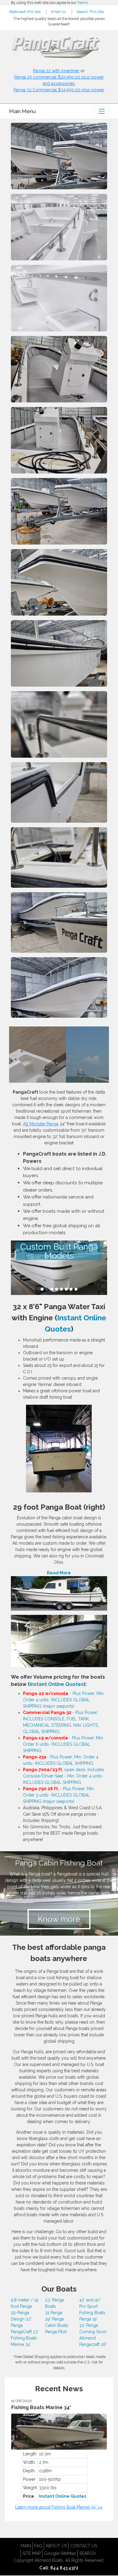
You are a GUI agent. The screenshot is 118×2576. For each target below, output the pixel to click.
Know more (59, 1919)
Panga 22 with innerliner (56, 71)
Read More (59, 1573)
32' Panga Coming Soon (93, 2329)
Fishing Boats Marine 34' (24, 2341)
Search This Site (90, 12)
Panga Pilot (56, 2332)
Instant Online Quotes (57, 1684)
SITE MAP (32, 2553)
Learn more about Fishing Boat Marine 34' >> (59, 2507)
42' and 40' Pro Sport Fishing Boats (92, 2306)
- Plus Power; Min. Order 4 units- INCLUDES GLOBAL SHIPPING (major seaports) (64, 1700)
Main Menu (22, 111)
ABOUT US (56, 2546)
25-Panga (20, 2313)
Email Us (59, 12)
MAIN (26, 2546)
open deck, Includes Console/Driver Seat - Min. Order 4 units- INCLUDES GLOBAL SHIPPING (64, 1776)
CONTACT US (84, 2546)
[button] (18, 1440)
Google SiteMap (60, 2553)
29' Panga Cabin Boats (57, 2322)
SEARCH (87, 2553)
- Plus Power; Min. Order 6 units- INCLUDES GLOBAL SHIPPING (63, 1744)
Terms (83, 3)
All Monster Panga (41, 1124)
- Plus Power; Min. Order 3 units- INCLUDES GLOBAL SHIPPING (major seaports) (59, 1795)
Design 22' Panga (21, 2322)
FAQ (38, 2546)
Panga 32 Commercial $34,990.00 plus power (59, 90)
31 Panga (54, 2313)
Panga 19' (88, 2319)
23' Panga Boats (54, 2303)
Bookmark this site (25, 12)
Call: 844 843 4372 (59, 2568)
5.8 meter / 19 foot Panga (25, 2303)
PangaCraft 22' (25, 2332)
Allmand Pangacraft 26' (93, 2341)
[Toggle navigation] (102, 111)
